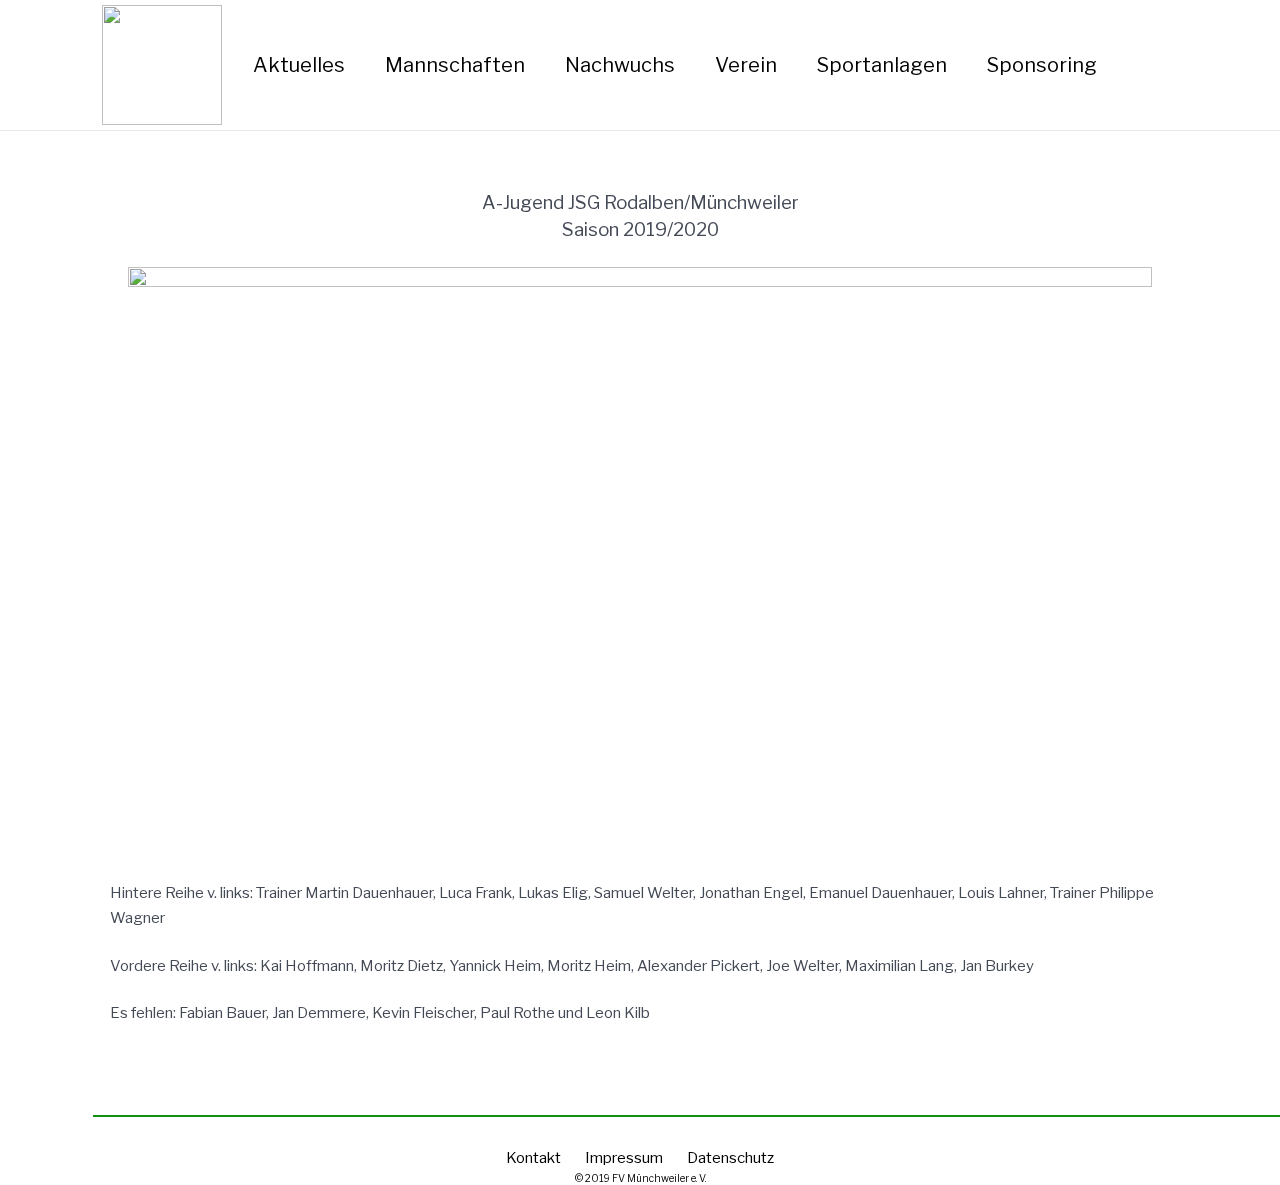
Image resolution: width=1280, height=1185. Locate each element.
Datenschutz (730, 1158)
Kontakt (533, 1158)
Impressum (624, 1158)
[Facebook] (1185, 65)
